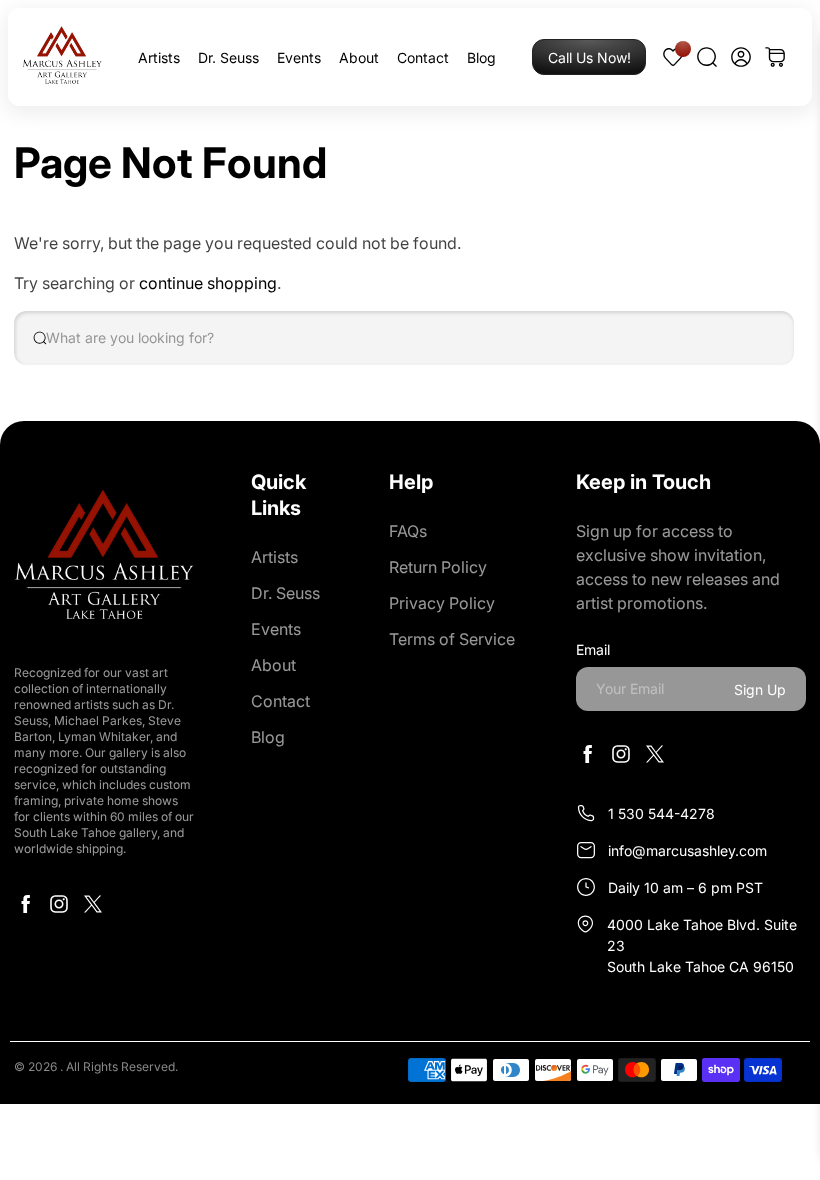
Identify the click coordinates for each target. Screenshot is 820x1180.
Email (593, 649)
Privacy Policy (442, 603)
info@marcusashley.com (687, 850)
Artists (159, 57)
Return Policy (438, 567)
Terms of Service (452, 639)
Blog (481, 57)
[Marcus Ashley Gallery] (62, 57)
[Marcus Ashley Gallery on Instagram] (59, 909)
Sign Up (760, 689)
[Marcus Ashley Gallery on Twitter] (93, 909)
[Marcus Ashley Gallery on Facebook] (25, 909)
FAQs (408, 531)
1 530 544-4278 (661, 813)
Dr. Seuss (228, 57)
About (359, 57)
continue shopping (208, 283)
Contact (423, 57)
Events (299, 57)
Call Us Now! (589, 57)
